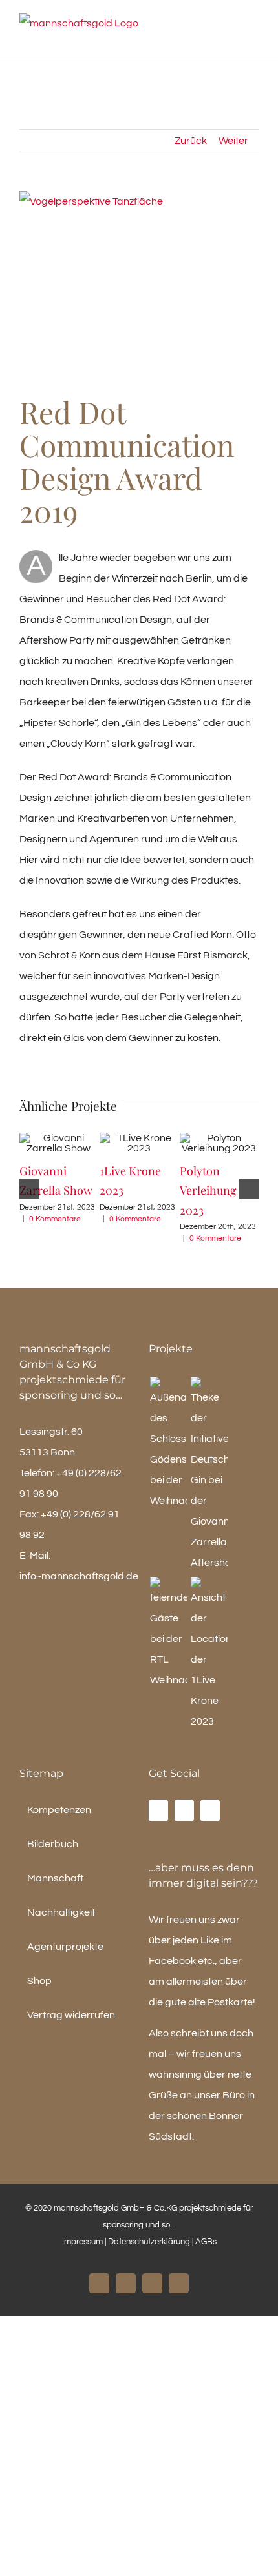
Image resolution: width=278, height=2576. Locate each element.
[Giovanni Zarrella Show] (209, 1475)
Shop (39, 1981)
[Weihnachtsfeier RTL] (168, 1634)
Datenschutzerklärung (150, 2242)
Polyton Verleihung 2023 (208, 1190)
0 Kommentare (55, 1219)
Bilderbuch (53, 1844)
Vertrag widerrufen (71, 2015)
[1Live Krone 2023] (209, 1654)
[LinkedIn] (210, 1810)
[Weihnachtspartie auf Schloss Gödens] (168, 1444)
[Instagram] (184, 1810)
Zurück (191, 141)
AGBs (206, 2242)
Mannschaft (55, 1878)
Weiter (233, 141)
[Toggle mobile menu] (253, 41)
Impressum (82, 2242)
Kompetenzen (59, 1810)
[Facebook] (158, 1810)
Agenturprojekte (65, 1947)
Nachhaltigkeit (61, 1912)
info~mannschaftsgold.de (79, 1576)
